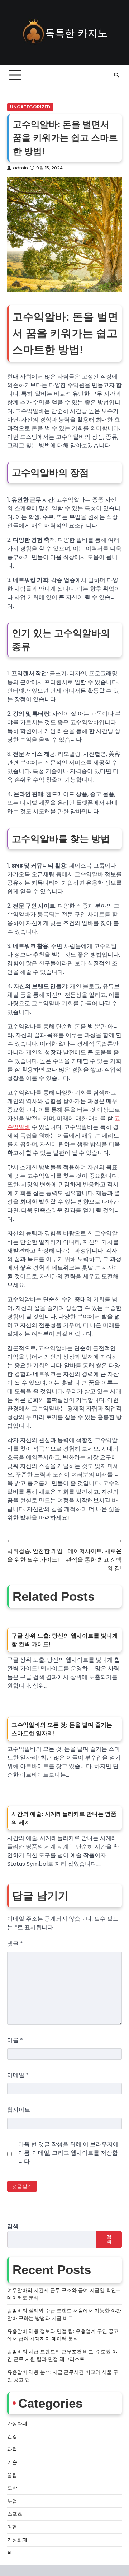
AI (9, 2553)
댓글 (15, 1943)
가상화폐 (17, 2423)
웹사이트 (19, 2110)
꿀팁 (12, 2475)
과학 (12, 2449)
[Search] (116, 75)
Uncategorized (30, 107)
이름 (15, 2040)
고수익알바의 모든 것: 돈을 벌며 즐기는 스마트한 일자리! (62, 1729)
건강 (12, 2436)
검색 (13, 2226)
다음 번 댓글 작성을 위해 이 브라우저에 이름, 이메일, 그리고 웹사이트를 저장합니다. (68, 2153)
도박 (12, 2488)
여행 (12, 2527)
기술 (12, 2462)
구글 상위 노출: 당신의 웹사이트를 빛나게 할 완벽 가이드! (65, 1640)
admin (20, 168)
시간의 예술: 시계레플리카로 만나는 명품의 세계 (64, 1818)
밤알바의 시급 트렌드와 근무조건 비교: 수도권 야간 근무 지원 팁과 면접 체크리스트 (62, 2355)
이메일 (18, 2075)
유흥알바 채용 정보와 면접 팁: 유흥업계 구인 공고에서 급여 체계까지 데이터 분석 (63, 2335)
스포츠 (15, 2514)
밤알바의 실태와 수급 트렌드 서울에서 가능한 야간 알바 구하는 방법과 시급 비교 (64, 2314)
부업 (12, 2501)
